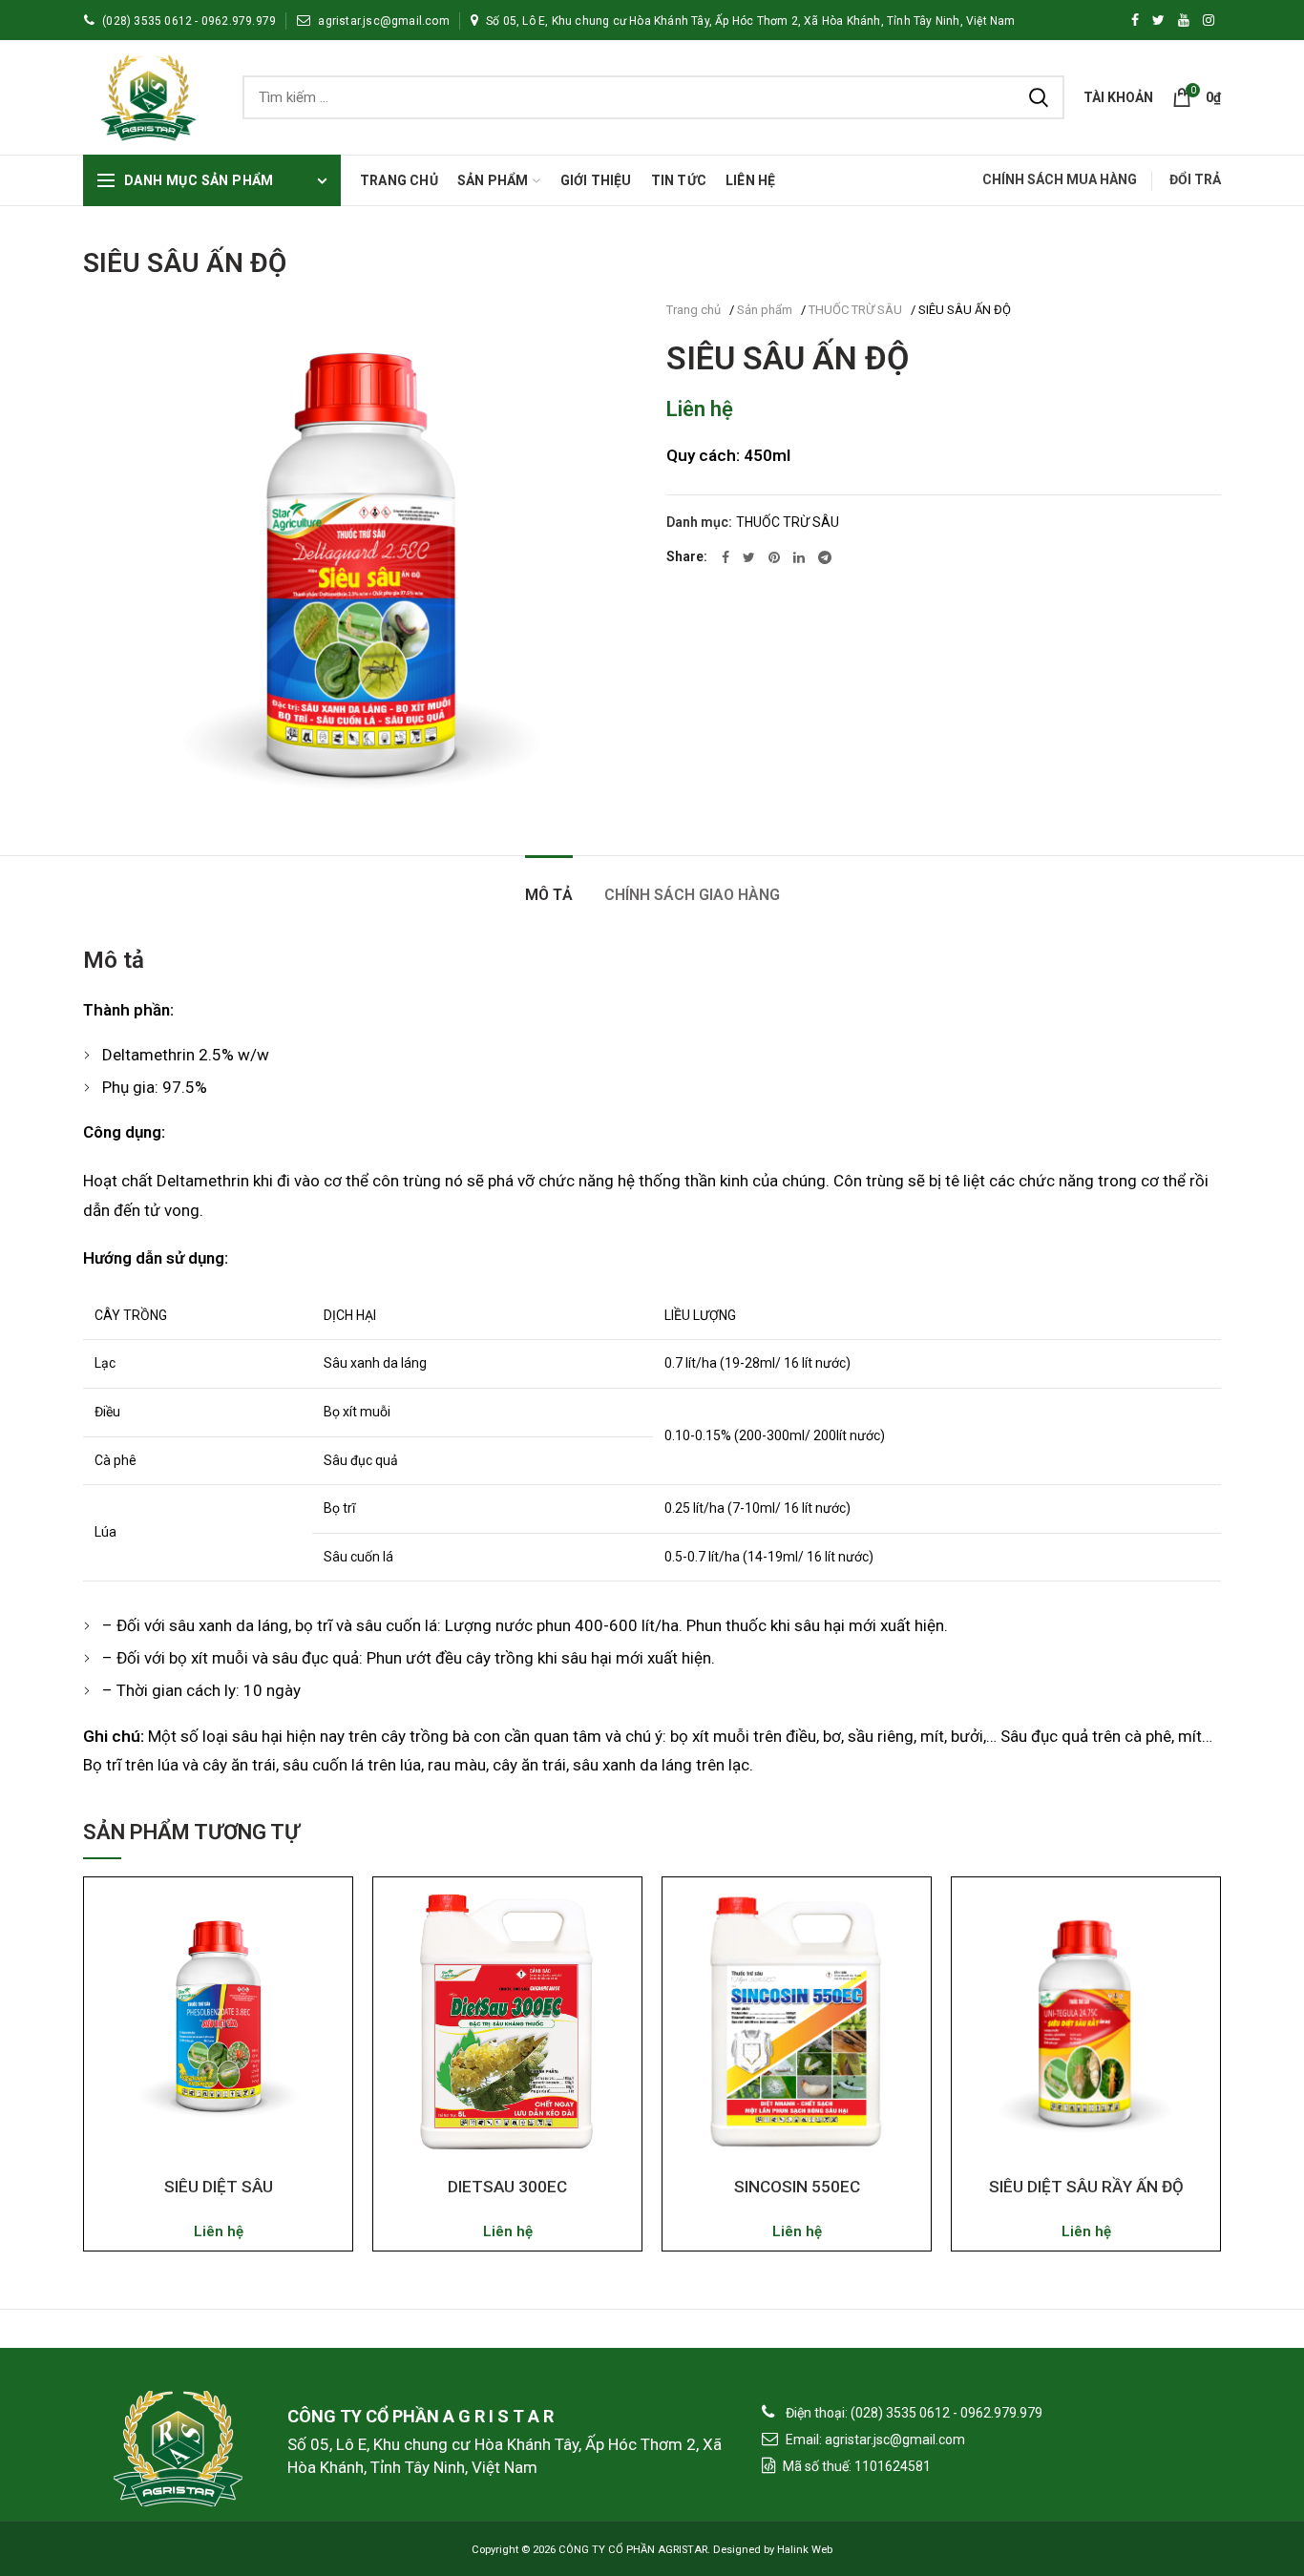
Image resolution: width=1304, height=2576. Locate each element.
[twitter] (1158, 20)
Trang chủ (694, 310)
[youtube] (1184, 20)
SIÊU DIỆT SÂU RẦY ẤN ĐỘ (1086, 2187)
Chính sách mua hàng (1060, 179)
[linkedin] (799, 557)
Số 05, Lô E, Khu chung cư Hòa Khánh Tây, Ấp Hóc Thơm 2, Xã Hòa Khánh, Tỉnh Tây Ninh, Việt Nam (751, 21)
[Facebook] (1135, 20)
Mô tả (549, 895)
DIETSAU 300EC (507, 2187)
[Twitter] (749, 557)
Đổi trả (1195, 179)
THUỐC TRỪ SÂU (855, 310)
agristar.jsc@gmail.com (383, 21)
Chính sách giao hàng (692, 895)
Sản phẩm (765, 310)
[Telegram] (825, 557)
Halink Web (805, 2550)
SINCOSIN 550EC (797, 2187)
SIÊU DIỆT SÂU (219, 2187)
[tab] (549, 886)
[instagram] (1209, 20)
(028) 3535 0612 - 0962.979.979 (189, 21)
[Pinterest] (774, 557)
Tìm (1039, 97)
